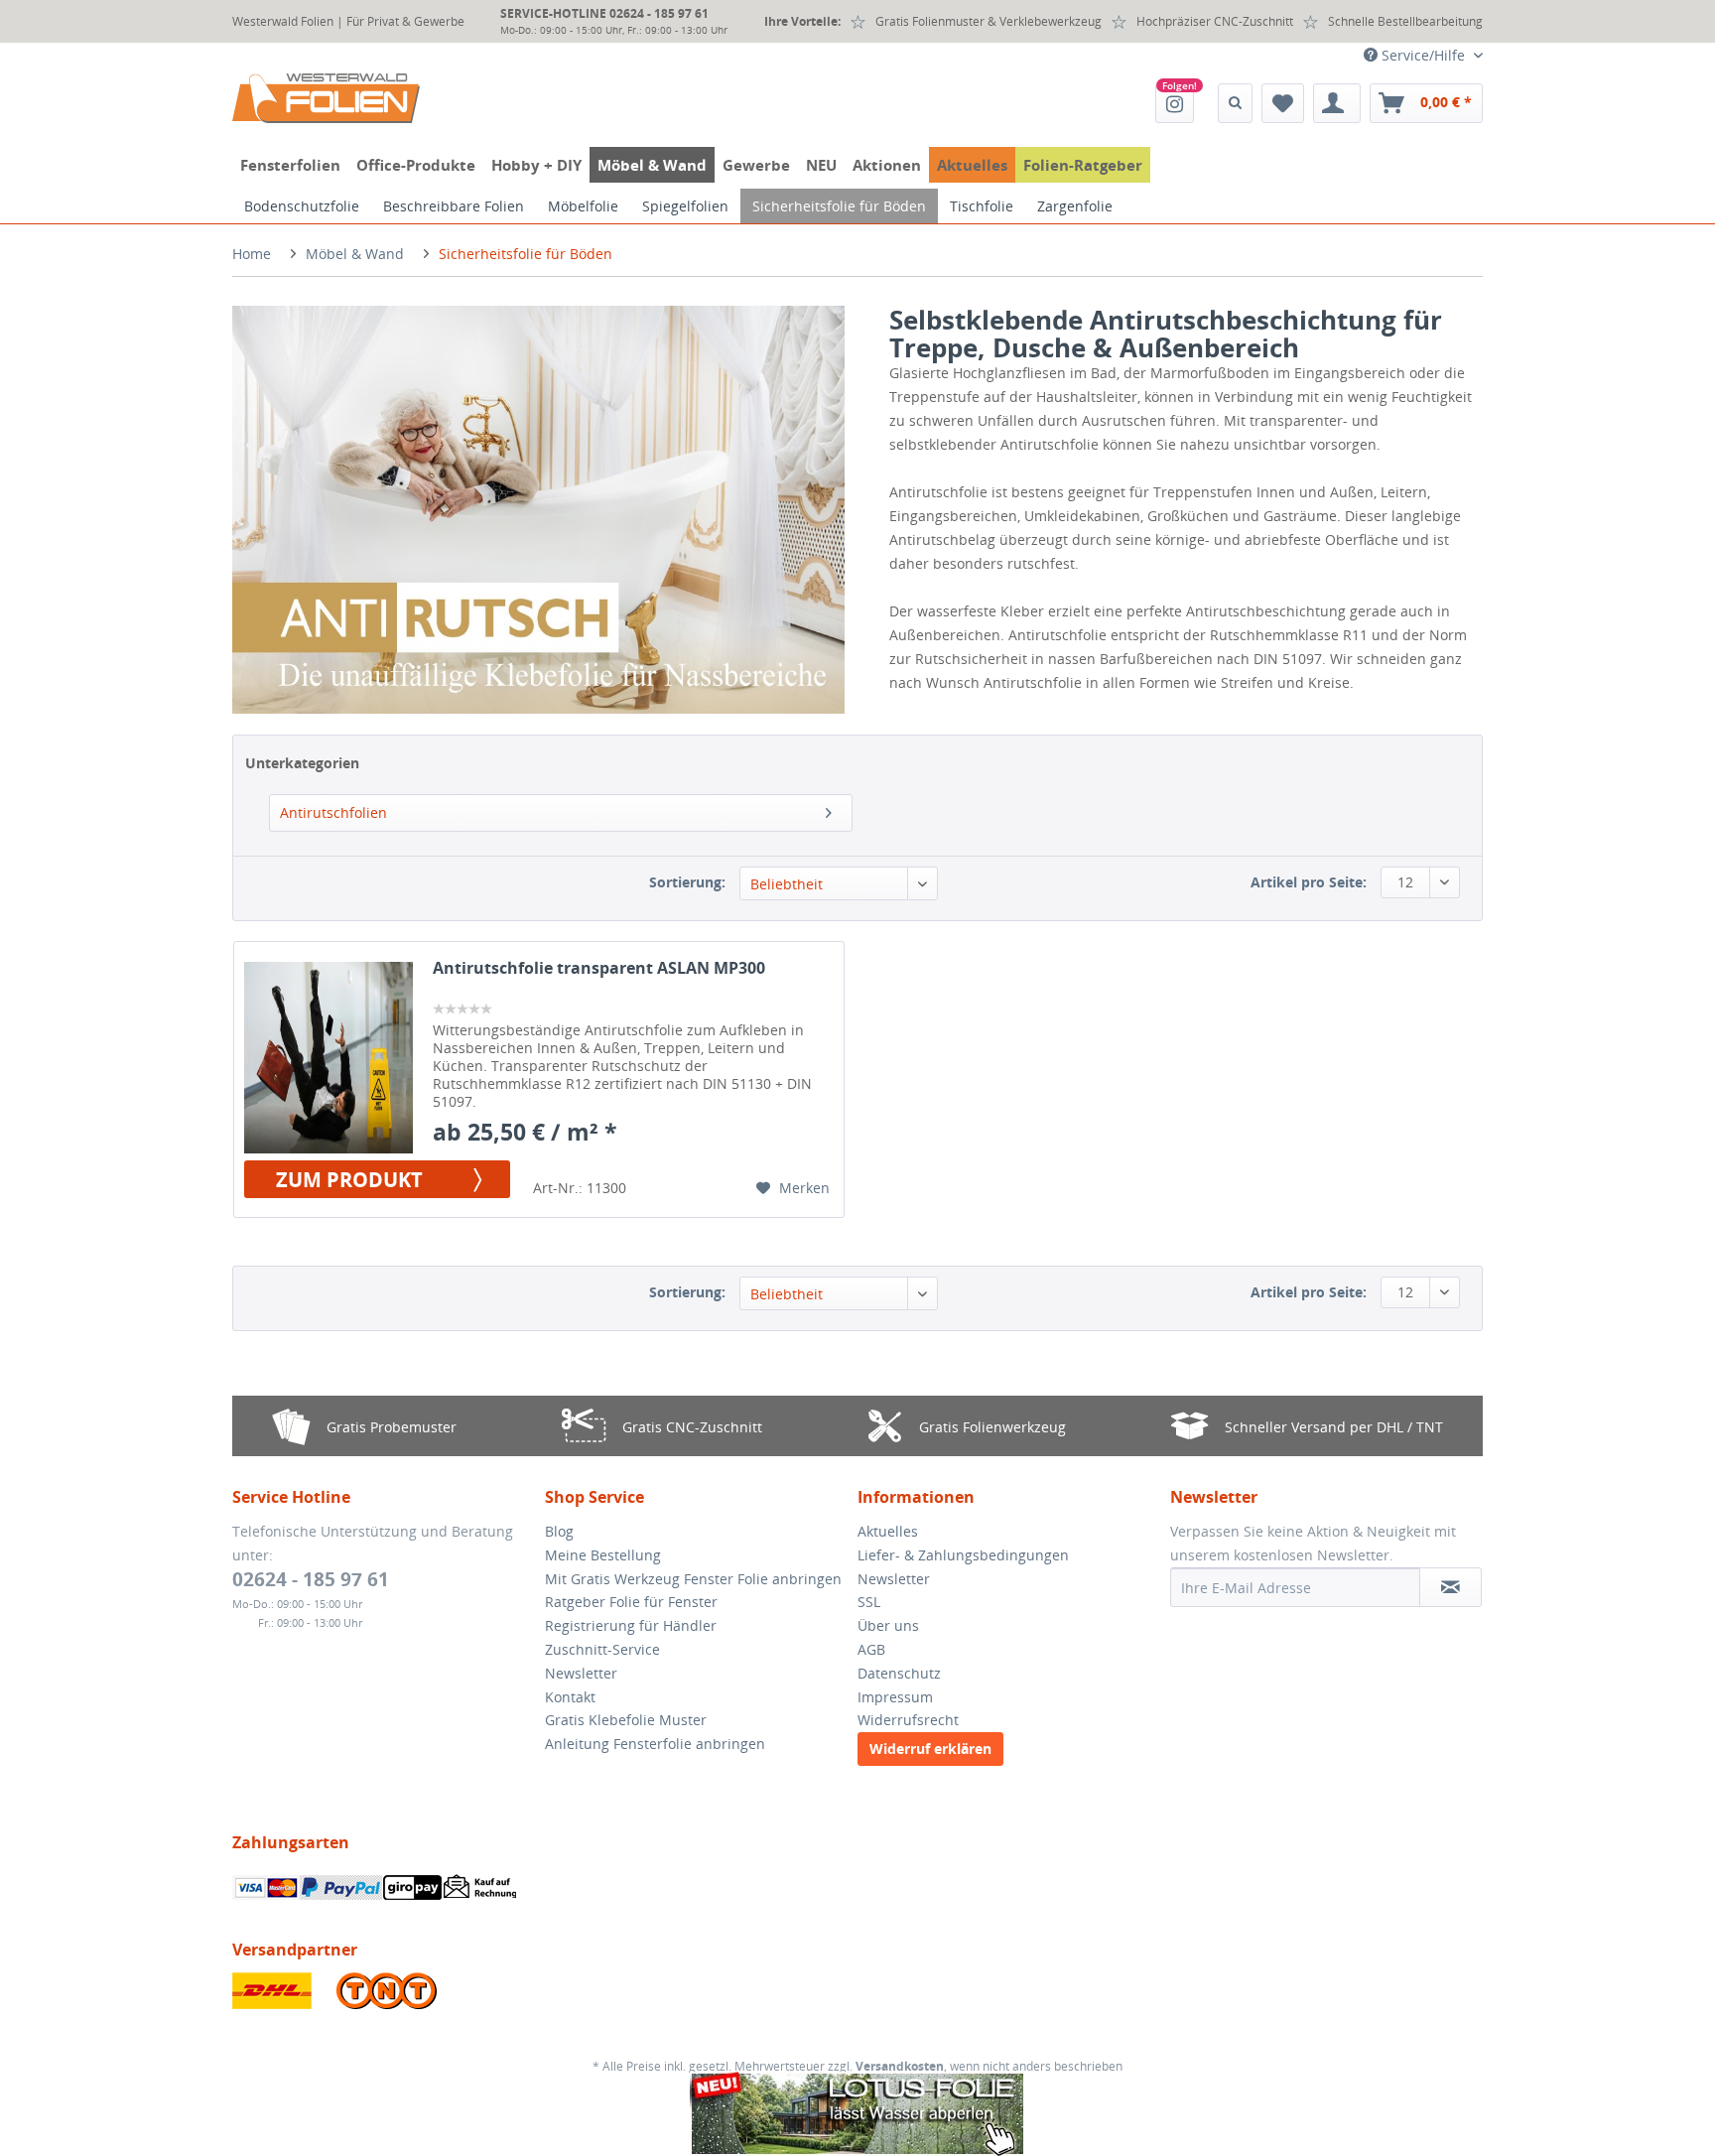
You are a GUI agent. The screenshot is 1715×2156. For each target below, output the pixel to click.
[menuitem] (1175, 103)
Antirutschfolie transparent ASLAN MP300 (599, 968)
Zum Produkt (349, 1179)
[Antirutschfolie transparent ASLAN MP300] (329, 1058)
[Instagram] (1175, 103)
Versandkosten (900, 2066)
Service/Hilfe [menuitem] (1423, 55)
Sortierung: (687, 882)
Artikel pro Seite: (1309, 882)
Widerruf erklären (930, 1749)
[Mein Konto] (1337, 103)
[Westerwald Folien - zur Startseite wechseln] (326, 98)
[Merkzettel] (1283, 103)
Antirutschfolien (333, 812)
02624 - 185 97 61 (311, 1579)
